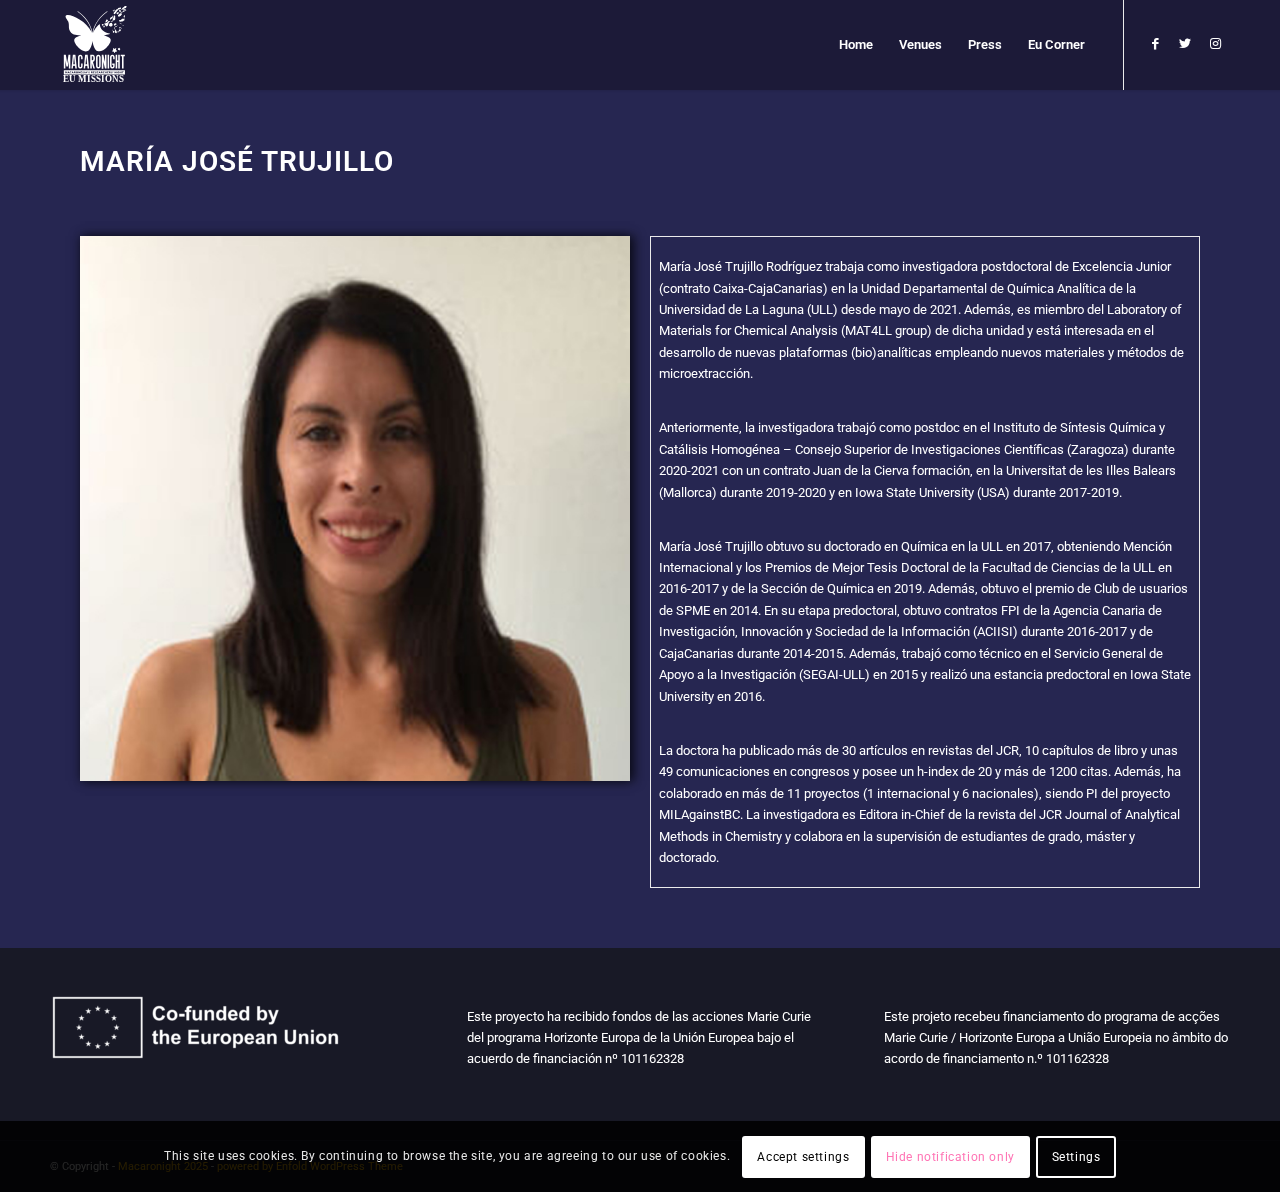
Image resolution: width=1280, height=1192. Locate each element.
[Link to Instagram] (1215, 44)
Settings (1076, 1157)
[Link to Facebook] (1155, 44)
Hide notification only (950, 1157)
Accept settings (803, 1157)
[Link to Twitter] (1185, 44)
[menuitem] (856, 45)
